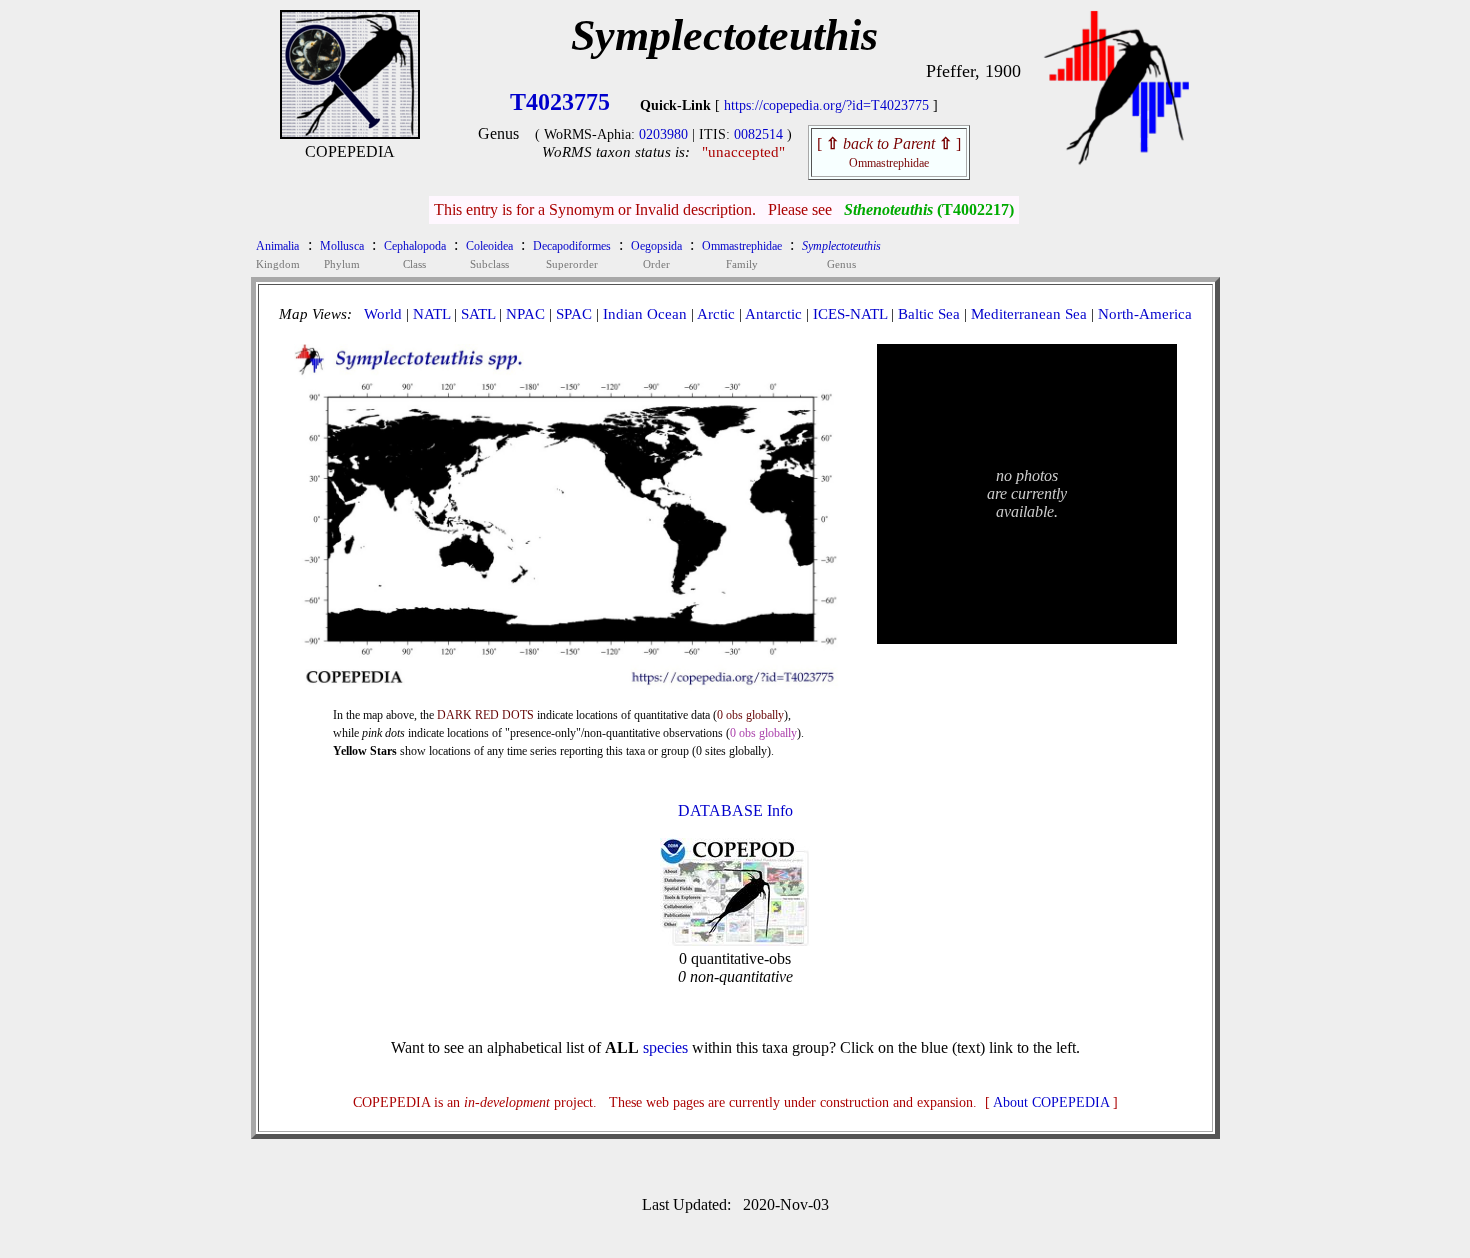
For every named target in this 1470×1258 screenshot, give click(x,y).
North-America (1145, 314)
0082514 (758, 134)
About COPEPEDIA (1051, 1102)
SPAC (574, 314)
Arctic (716, 314)
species (665, 1047)
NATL (431, 314)
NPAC (525, 314)
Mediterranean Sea (1029, 314)
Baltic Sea (929, 314)
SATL (478, 314)
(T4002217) (929, 209)
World (383, 314)
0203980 (663, 134)
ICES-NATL (850, 314)
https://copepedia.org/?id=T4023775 (826, 105)
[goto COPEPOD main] (1117, 160)
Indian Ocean (645, 314)
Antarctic (773, 314)
